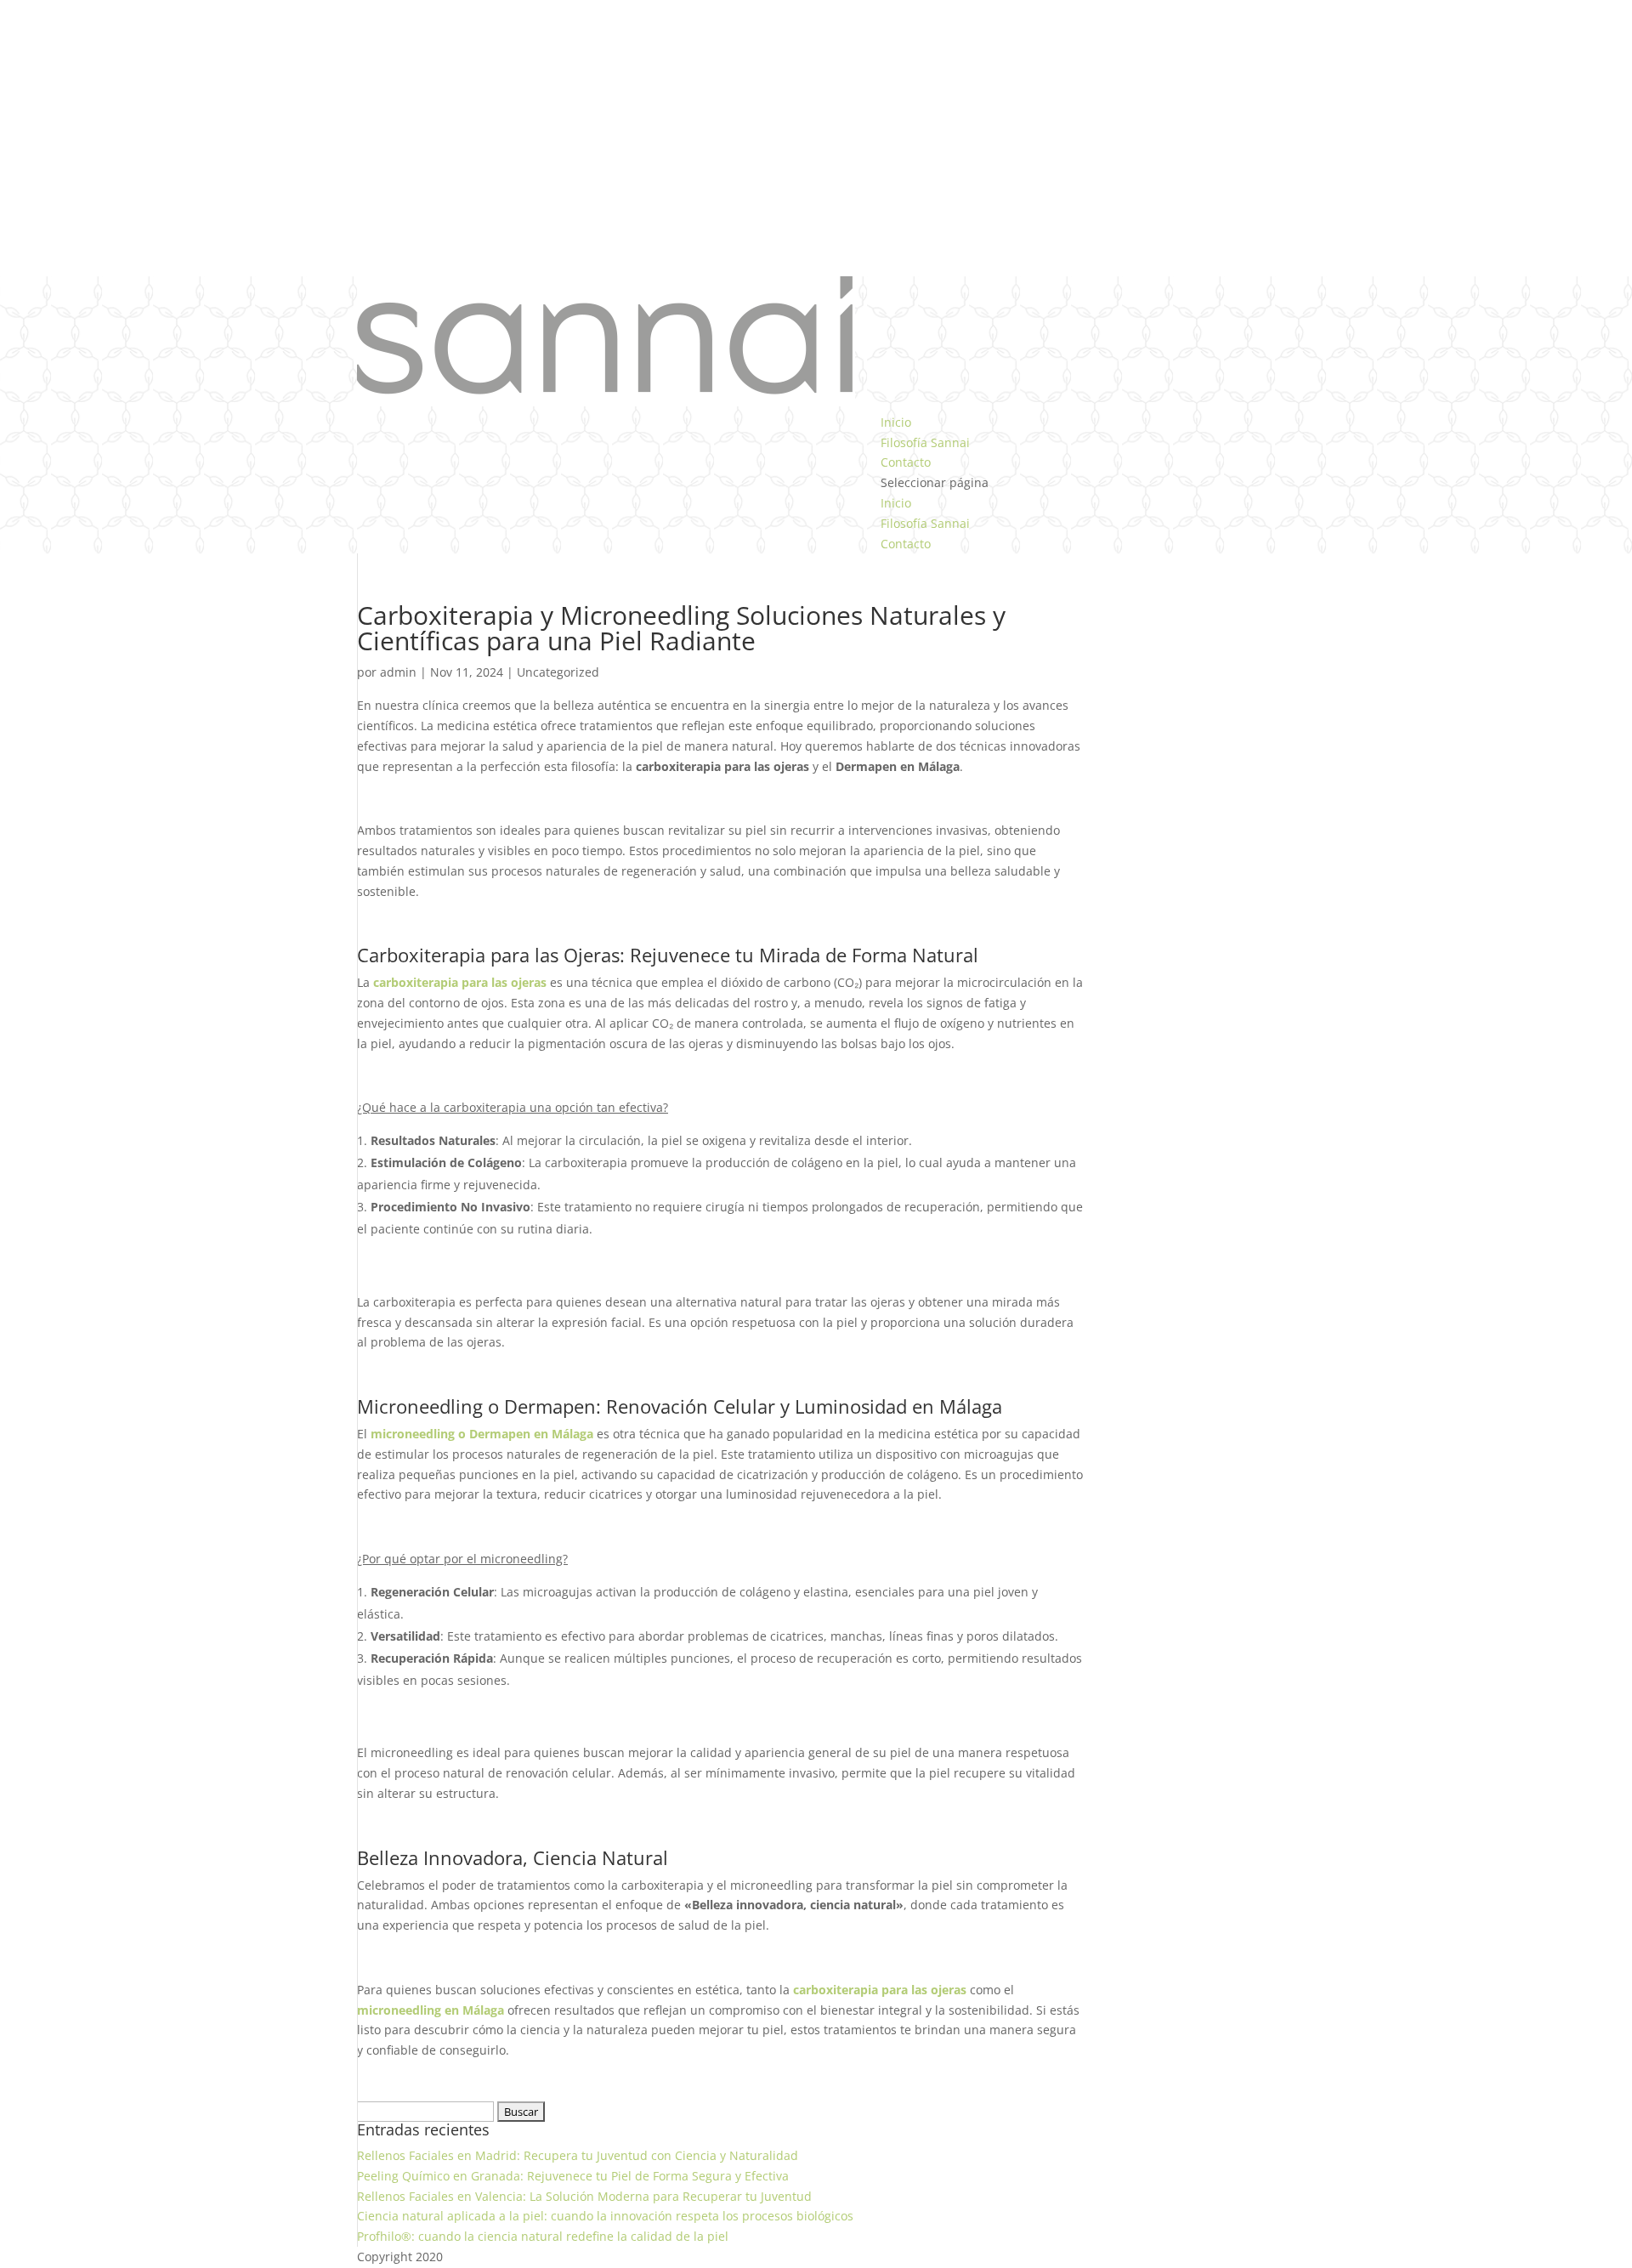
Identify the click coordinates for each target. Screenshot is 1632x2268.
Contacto (906, 462)
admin (398, 672)
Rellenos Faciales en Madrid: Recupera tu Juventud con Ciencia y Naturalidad (578, 2155)
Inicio (896, 422)
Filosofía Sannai (925, 442)
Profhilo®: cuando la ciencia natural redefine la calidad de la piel (543, 2236)
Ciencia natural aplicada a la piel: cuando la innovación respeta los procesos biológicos (605, 2216)
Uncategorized (558, 672)
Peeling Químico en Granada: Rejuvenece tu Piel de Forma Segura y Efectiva (573, 2176)
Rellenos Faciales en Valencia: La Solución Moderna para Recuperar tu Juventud (584, 2196)
